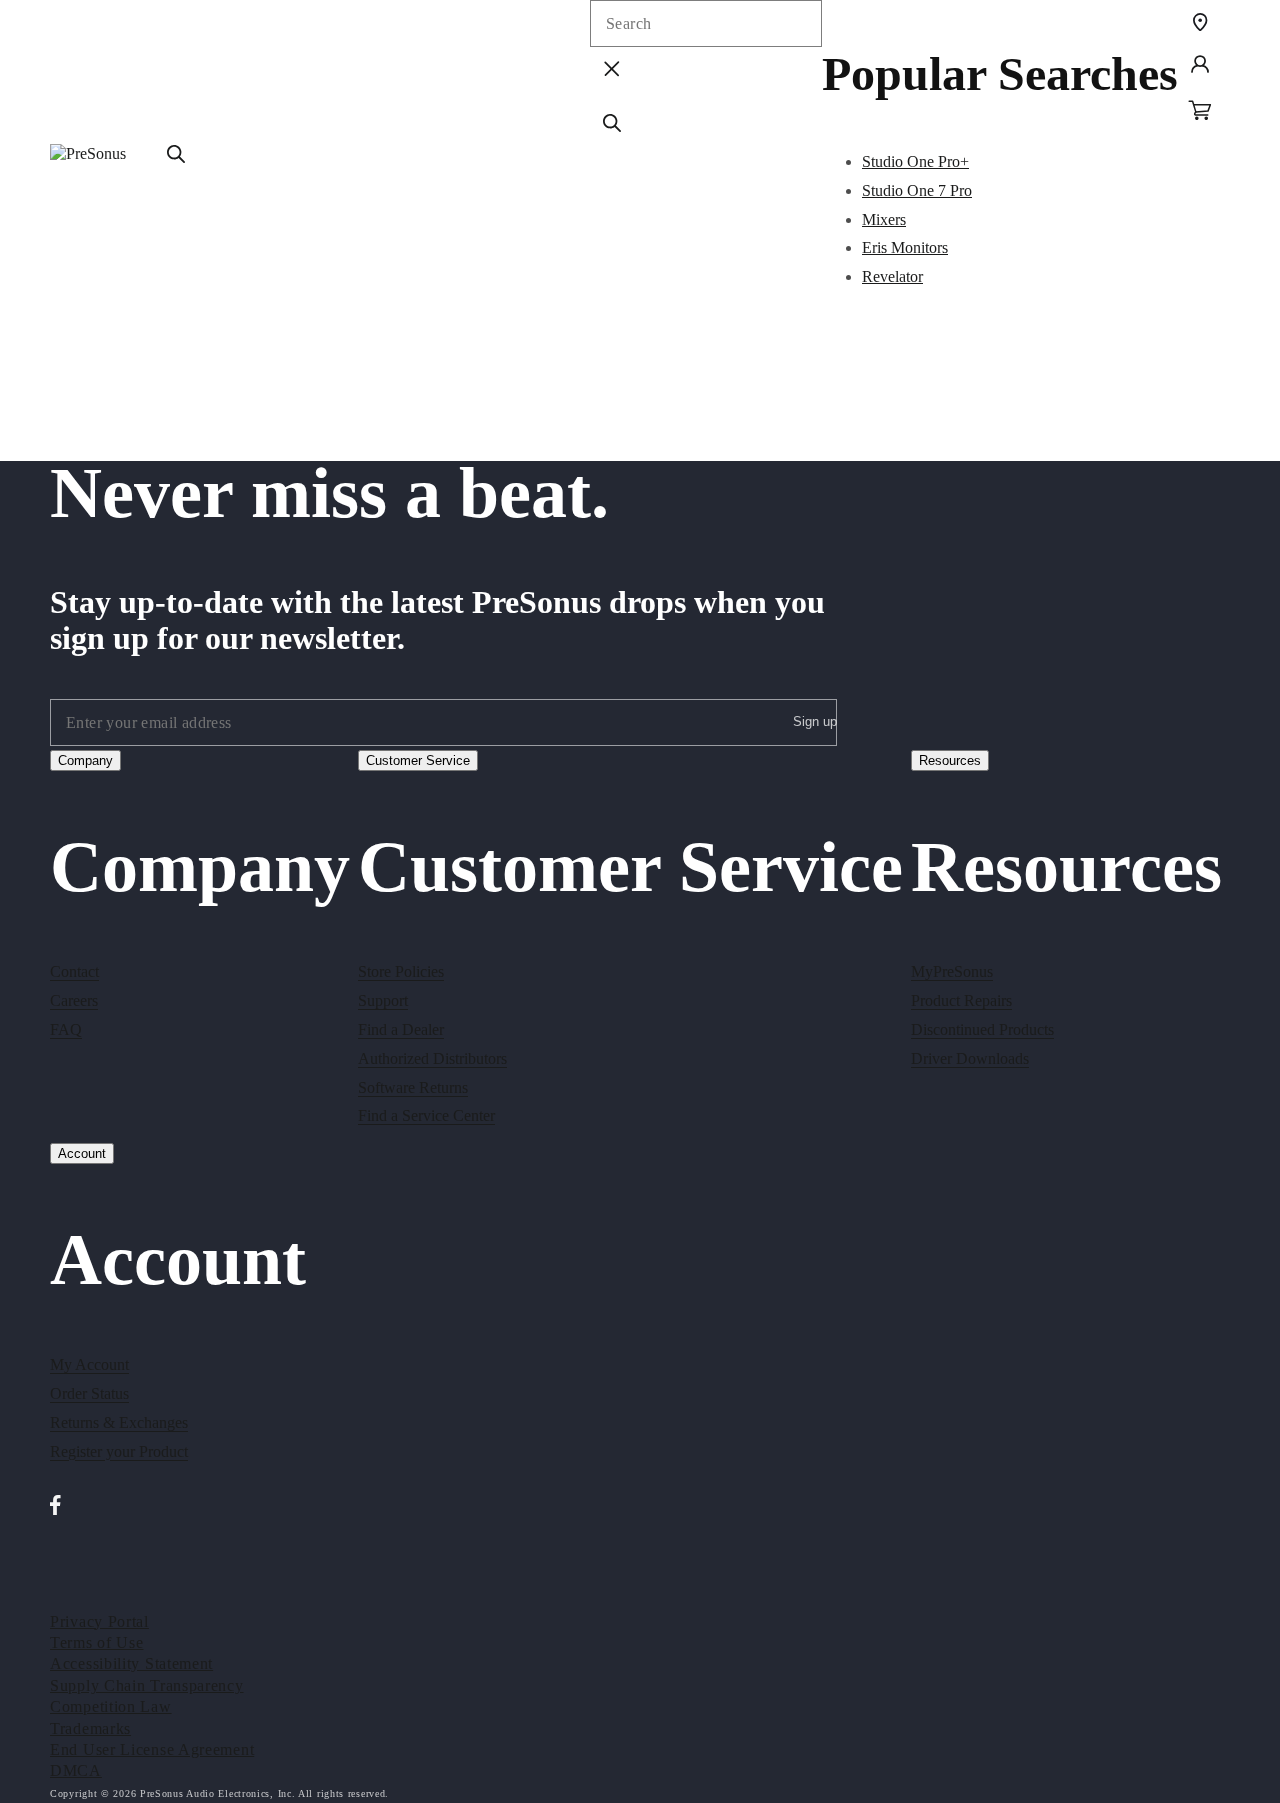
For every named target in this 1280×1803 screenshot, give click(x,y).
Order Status (89, 1393)
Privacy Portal (99, 1621)
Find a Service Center (426, 1115)
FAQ (66, 1029)
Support (383, 1000)
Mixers (884, 219)
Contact (74, 971)
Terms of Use (96, 1642)
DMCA (76, 1770)
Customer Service (418, 760)
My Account (89, 1364)
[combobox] (706, 23)
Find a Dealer (401, 1029)
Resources (950, 760)
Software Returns (413, 1087)
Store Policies (401, 971)
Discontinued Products (982, 1029)
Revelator (892, 276)
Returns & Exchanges (119, 1422)
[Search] (176, 154)
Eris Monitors (905, 247)
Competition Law (111, 1706)
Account (82, 1153)
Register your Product (119, 1451)
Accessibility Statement (131, 1663)
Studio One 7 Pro (917, 190)
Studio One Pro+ (915, 161)
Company (85, 760)
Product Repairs (961, 1000)
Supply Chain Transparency (147, 1685)
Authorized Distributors (432, 1058)
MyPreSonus (952, 971)
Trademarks (90, 1728)
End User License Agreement (152, 1749)
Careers (74, 1000)
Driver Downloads (970, 1058)
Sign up (815, 721)
